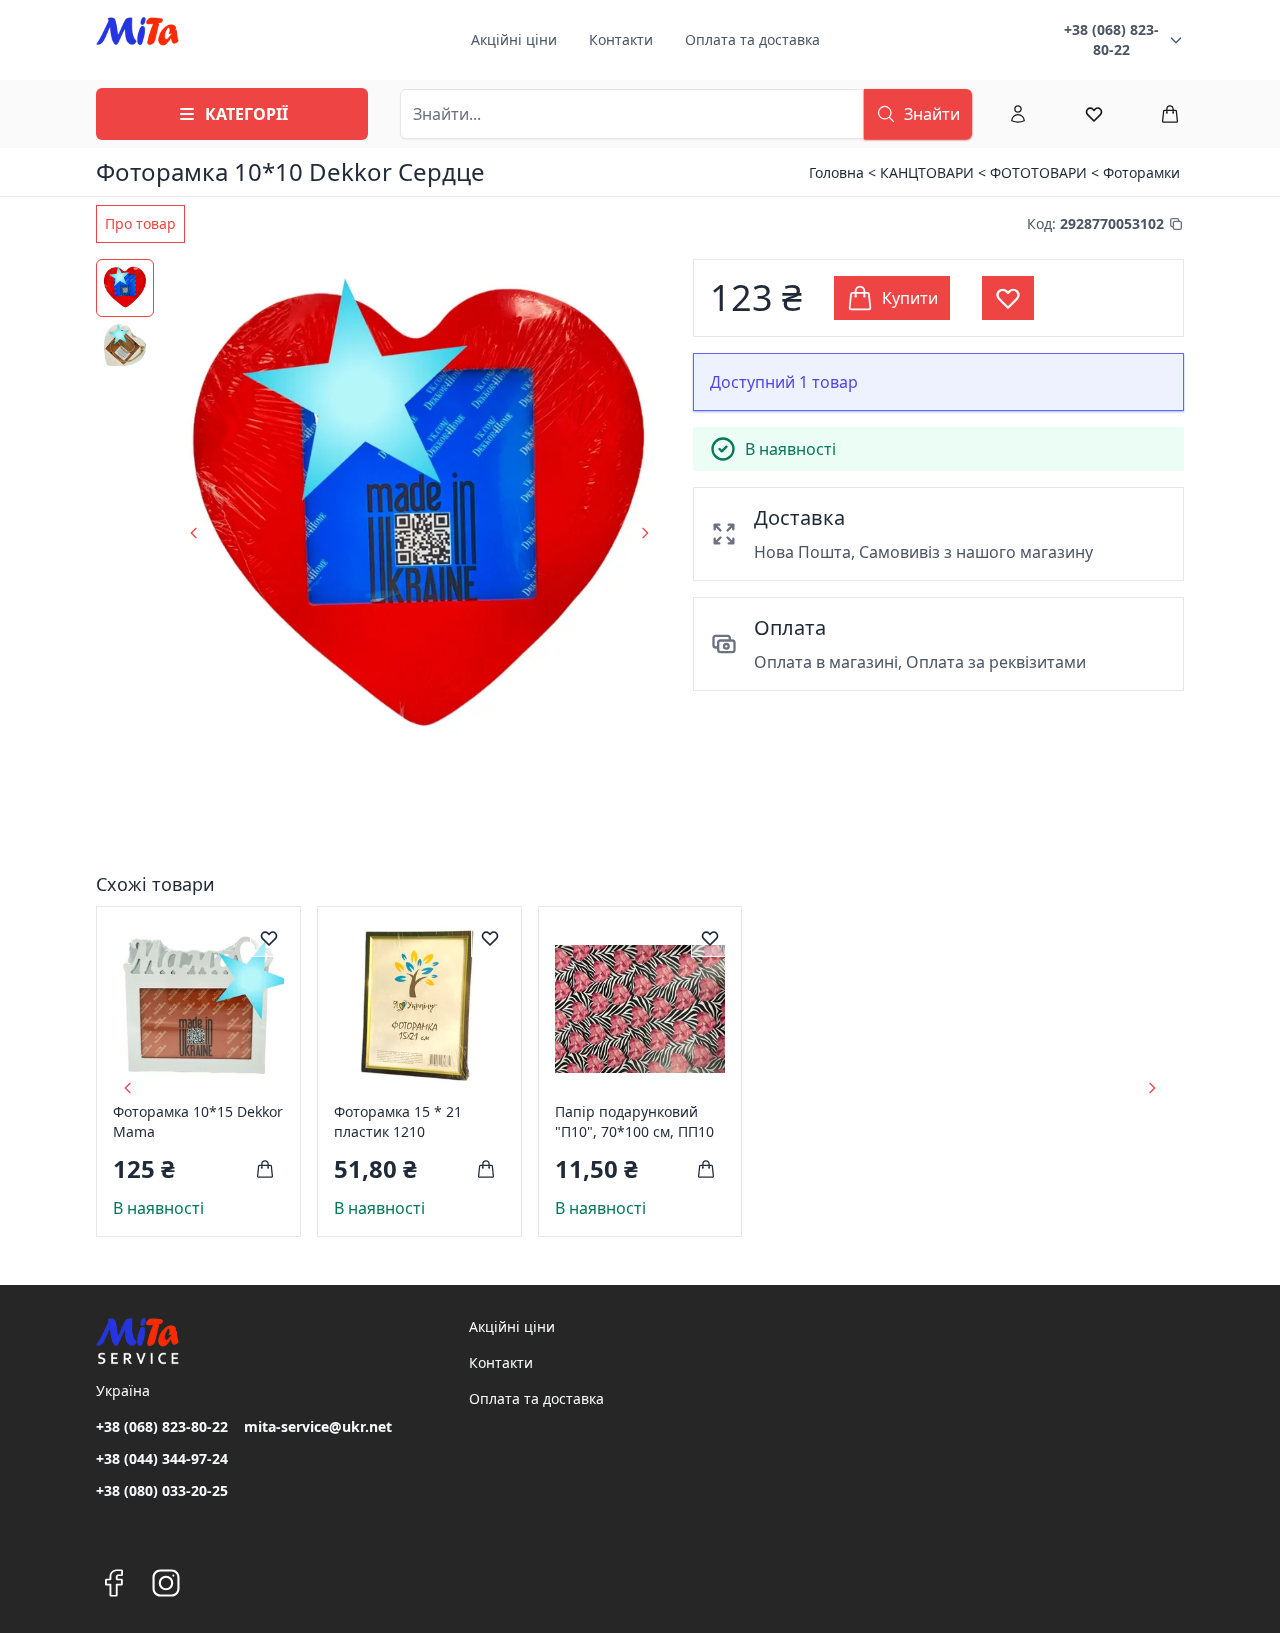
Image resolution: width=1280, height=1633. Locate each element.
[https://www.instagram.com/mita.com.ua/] (166, 1583)
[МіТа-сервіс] (137, 40)
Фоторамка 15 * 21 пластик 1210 (398, 1121)
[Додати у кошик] (265, 1169)
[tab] (140, 224)
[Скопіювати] (1176, 224)
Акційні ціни (514, 39)
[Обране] (1094, 114)
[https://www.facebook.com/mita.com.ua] (114, 1583)
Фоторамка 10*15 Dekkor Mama (198, 1121)
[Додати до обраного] (269, 938)
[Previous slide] (194, 533)
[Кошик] (1170, 114)
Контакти (621, 39)
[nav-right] (1152, 1088)
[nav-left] (128, 1088)
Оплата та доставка (752, 39)
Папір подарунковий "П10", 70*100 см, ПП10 (634, 1121)
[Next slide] (645, 533)
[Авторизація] (1018, 114)
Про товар (140, 223)
